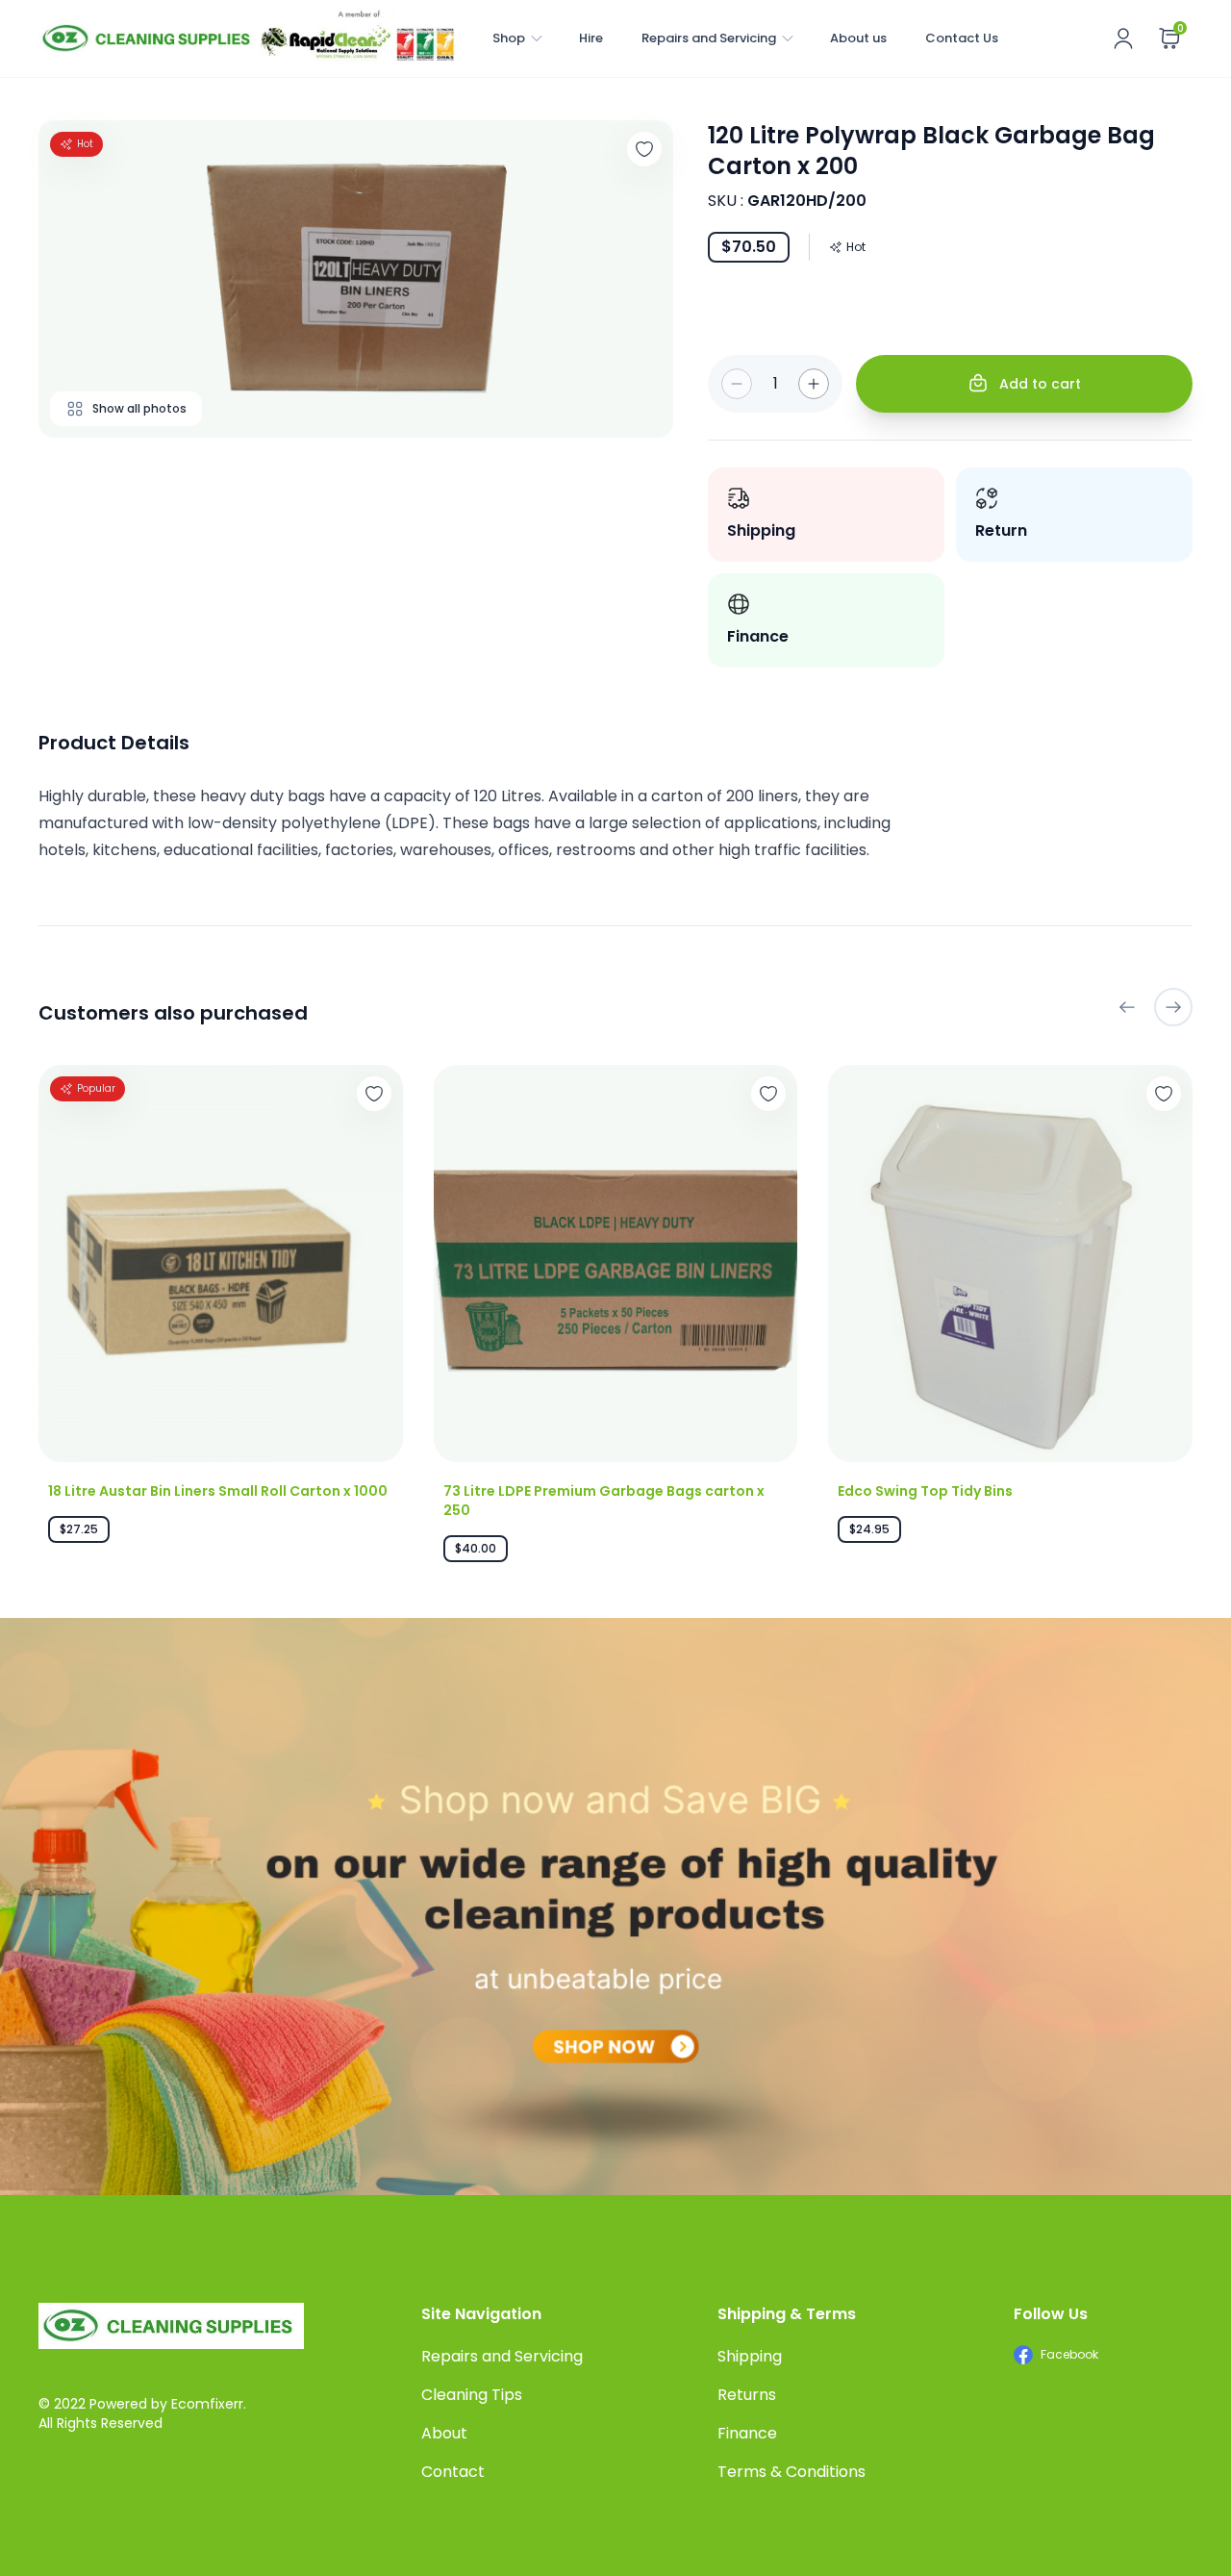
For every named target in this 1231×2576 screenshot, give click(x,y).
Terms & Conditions (791, 2472)
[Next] (1173, 1007)
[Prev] (1127, 1007)
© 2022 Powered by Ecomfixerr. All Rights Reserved (142, 2413)
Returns (747, 2395)
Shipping (750, 2356)
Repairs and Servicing (709, 38)
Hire (591, 38)
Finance (747, 2433)
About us (858, 38)
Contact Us (962, 38)
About (444, 2433)
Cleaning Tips (472, 2395)
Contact (453, 2472)
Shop (509, 38)
